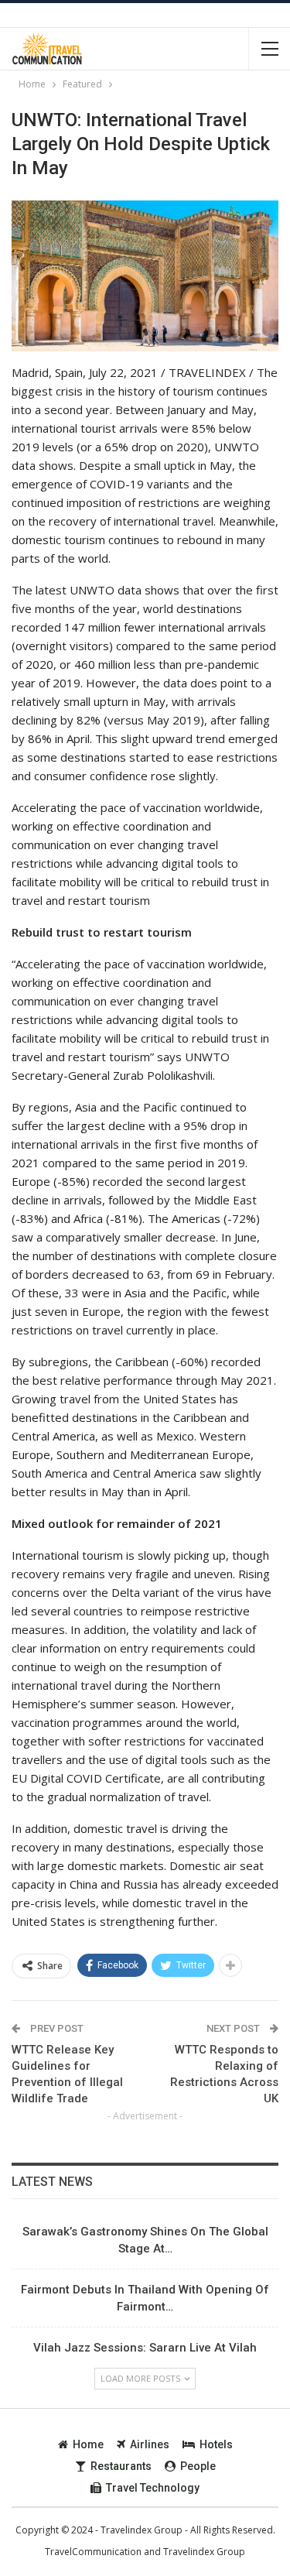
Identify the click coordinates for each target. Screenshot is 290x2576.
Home (88, 2444)
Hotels (216, 2444)
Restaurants (121, 2466)
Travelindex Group (204, 2552)
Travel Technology (153, 2488)
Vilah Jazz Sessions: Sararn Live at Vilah (145, 2348)
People (198, 2466)
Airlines (150, 2444)
